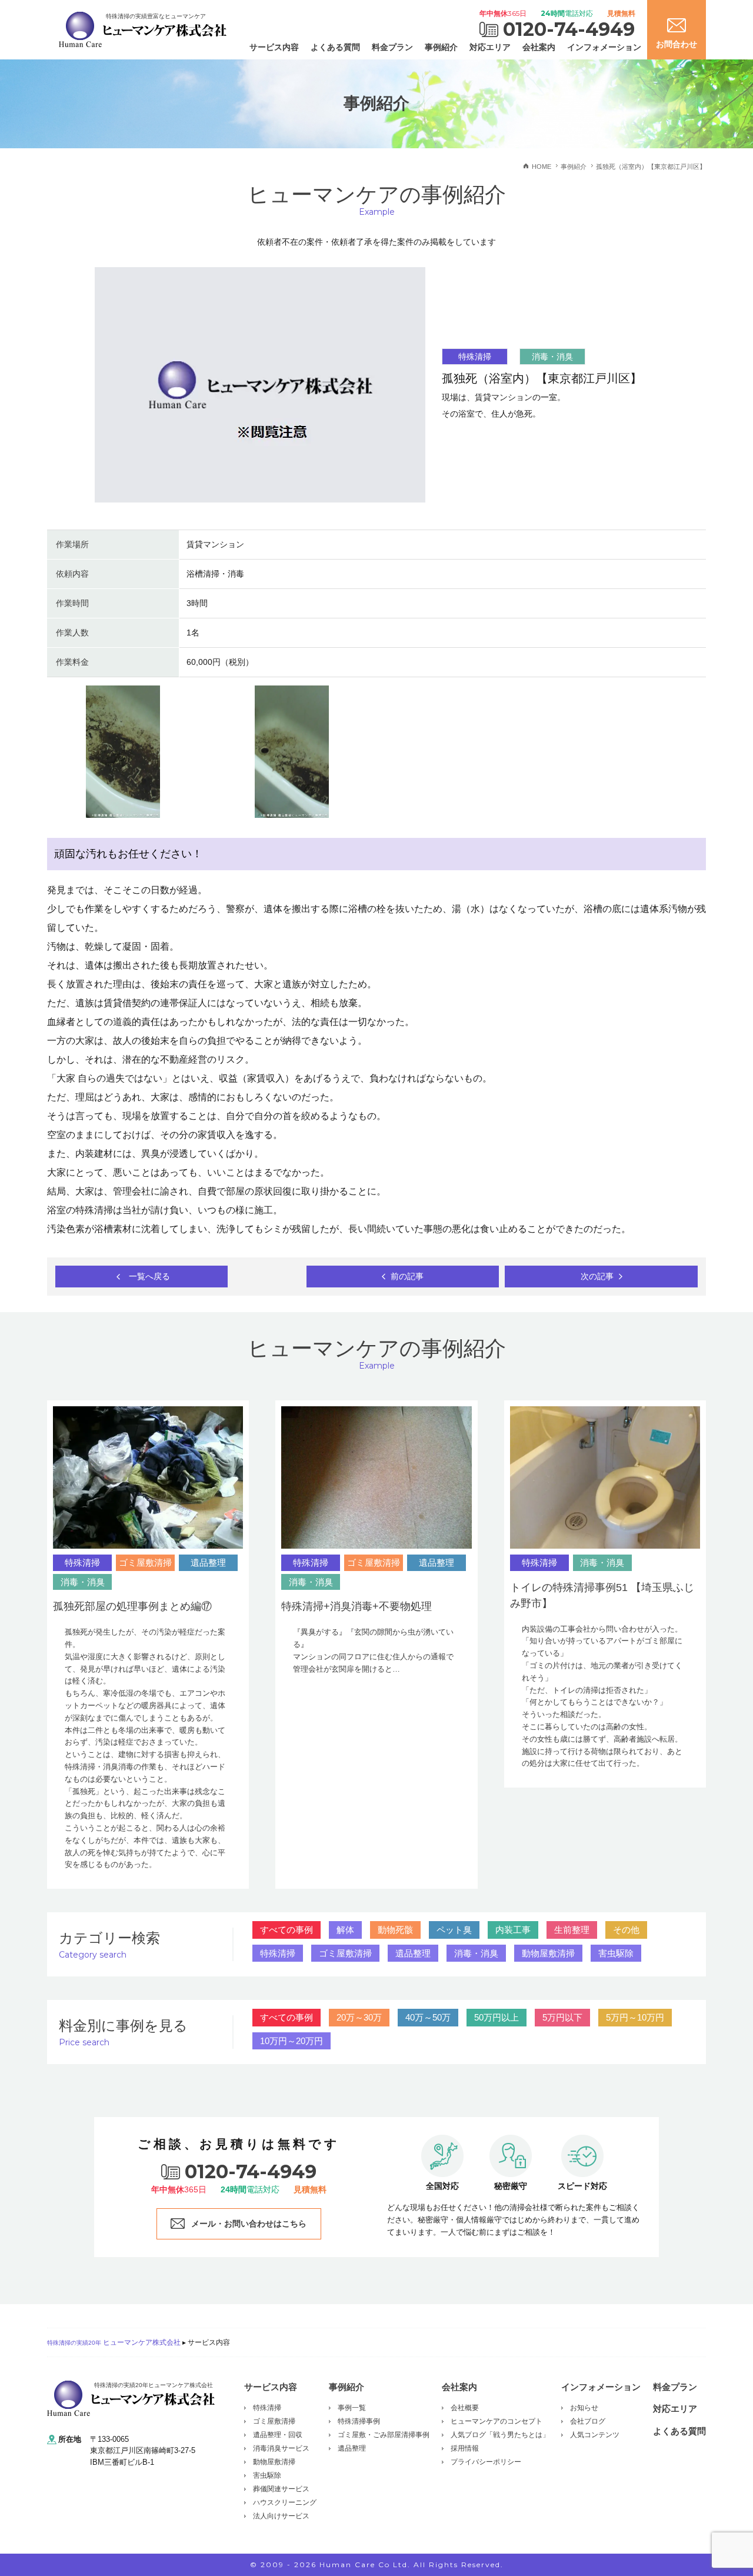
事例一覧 (352, 2408)
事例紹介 (441, 47)
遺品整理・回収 (278, 2435)
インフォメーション (604, 47)
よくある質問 (335, 47)
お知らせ (584, 2408)
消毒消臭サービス (281, 2448)
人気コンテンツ (595, 2435)
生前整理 (572, 1930)
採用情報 (465, 2448)
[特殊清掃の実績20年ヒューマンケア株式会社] (131, 2397)
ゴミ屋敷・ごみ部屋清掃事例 (384, 2435)
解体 (345, 1930)
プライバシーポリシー (486, 2462)
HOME (542, 167)
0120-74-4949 (569, 29)
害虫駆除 (616, 1953)
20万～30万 (359, 2017)
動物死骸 (395, 1930)
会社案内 (539, 47)
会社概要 (465, 2408)
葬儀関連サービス (281, 2489)
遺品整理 (413, 1953)
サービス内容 (274, 47)
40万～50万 (428, 2017)
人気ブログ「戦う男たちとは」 (500, 2435)
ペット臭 (454, 1930)
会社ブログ (588, 2421)
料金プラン (392, 47)
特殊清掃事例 (359, 2421)
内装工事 (513, 1930)
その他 (626, 1930)
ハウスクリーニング (285, 2502)
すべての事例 (286, 1930)
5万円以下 (562, 2017)
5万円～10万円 (635, 2017)
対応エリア (490, 47)
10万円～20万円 (291, 2041)
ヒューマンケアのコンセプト (497, 2421)
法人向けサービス (281, 2516)
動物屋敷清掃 (548, 1953)
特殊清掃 (278, 1953)
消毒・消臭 (476, 1953)
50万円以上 (497, 2017)
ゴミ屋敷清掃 (345, 1953)
